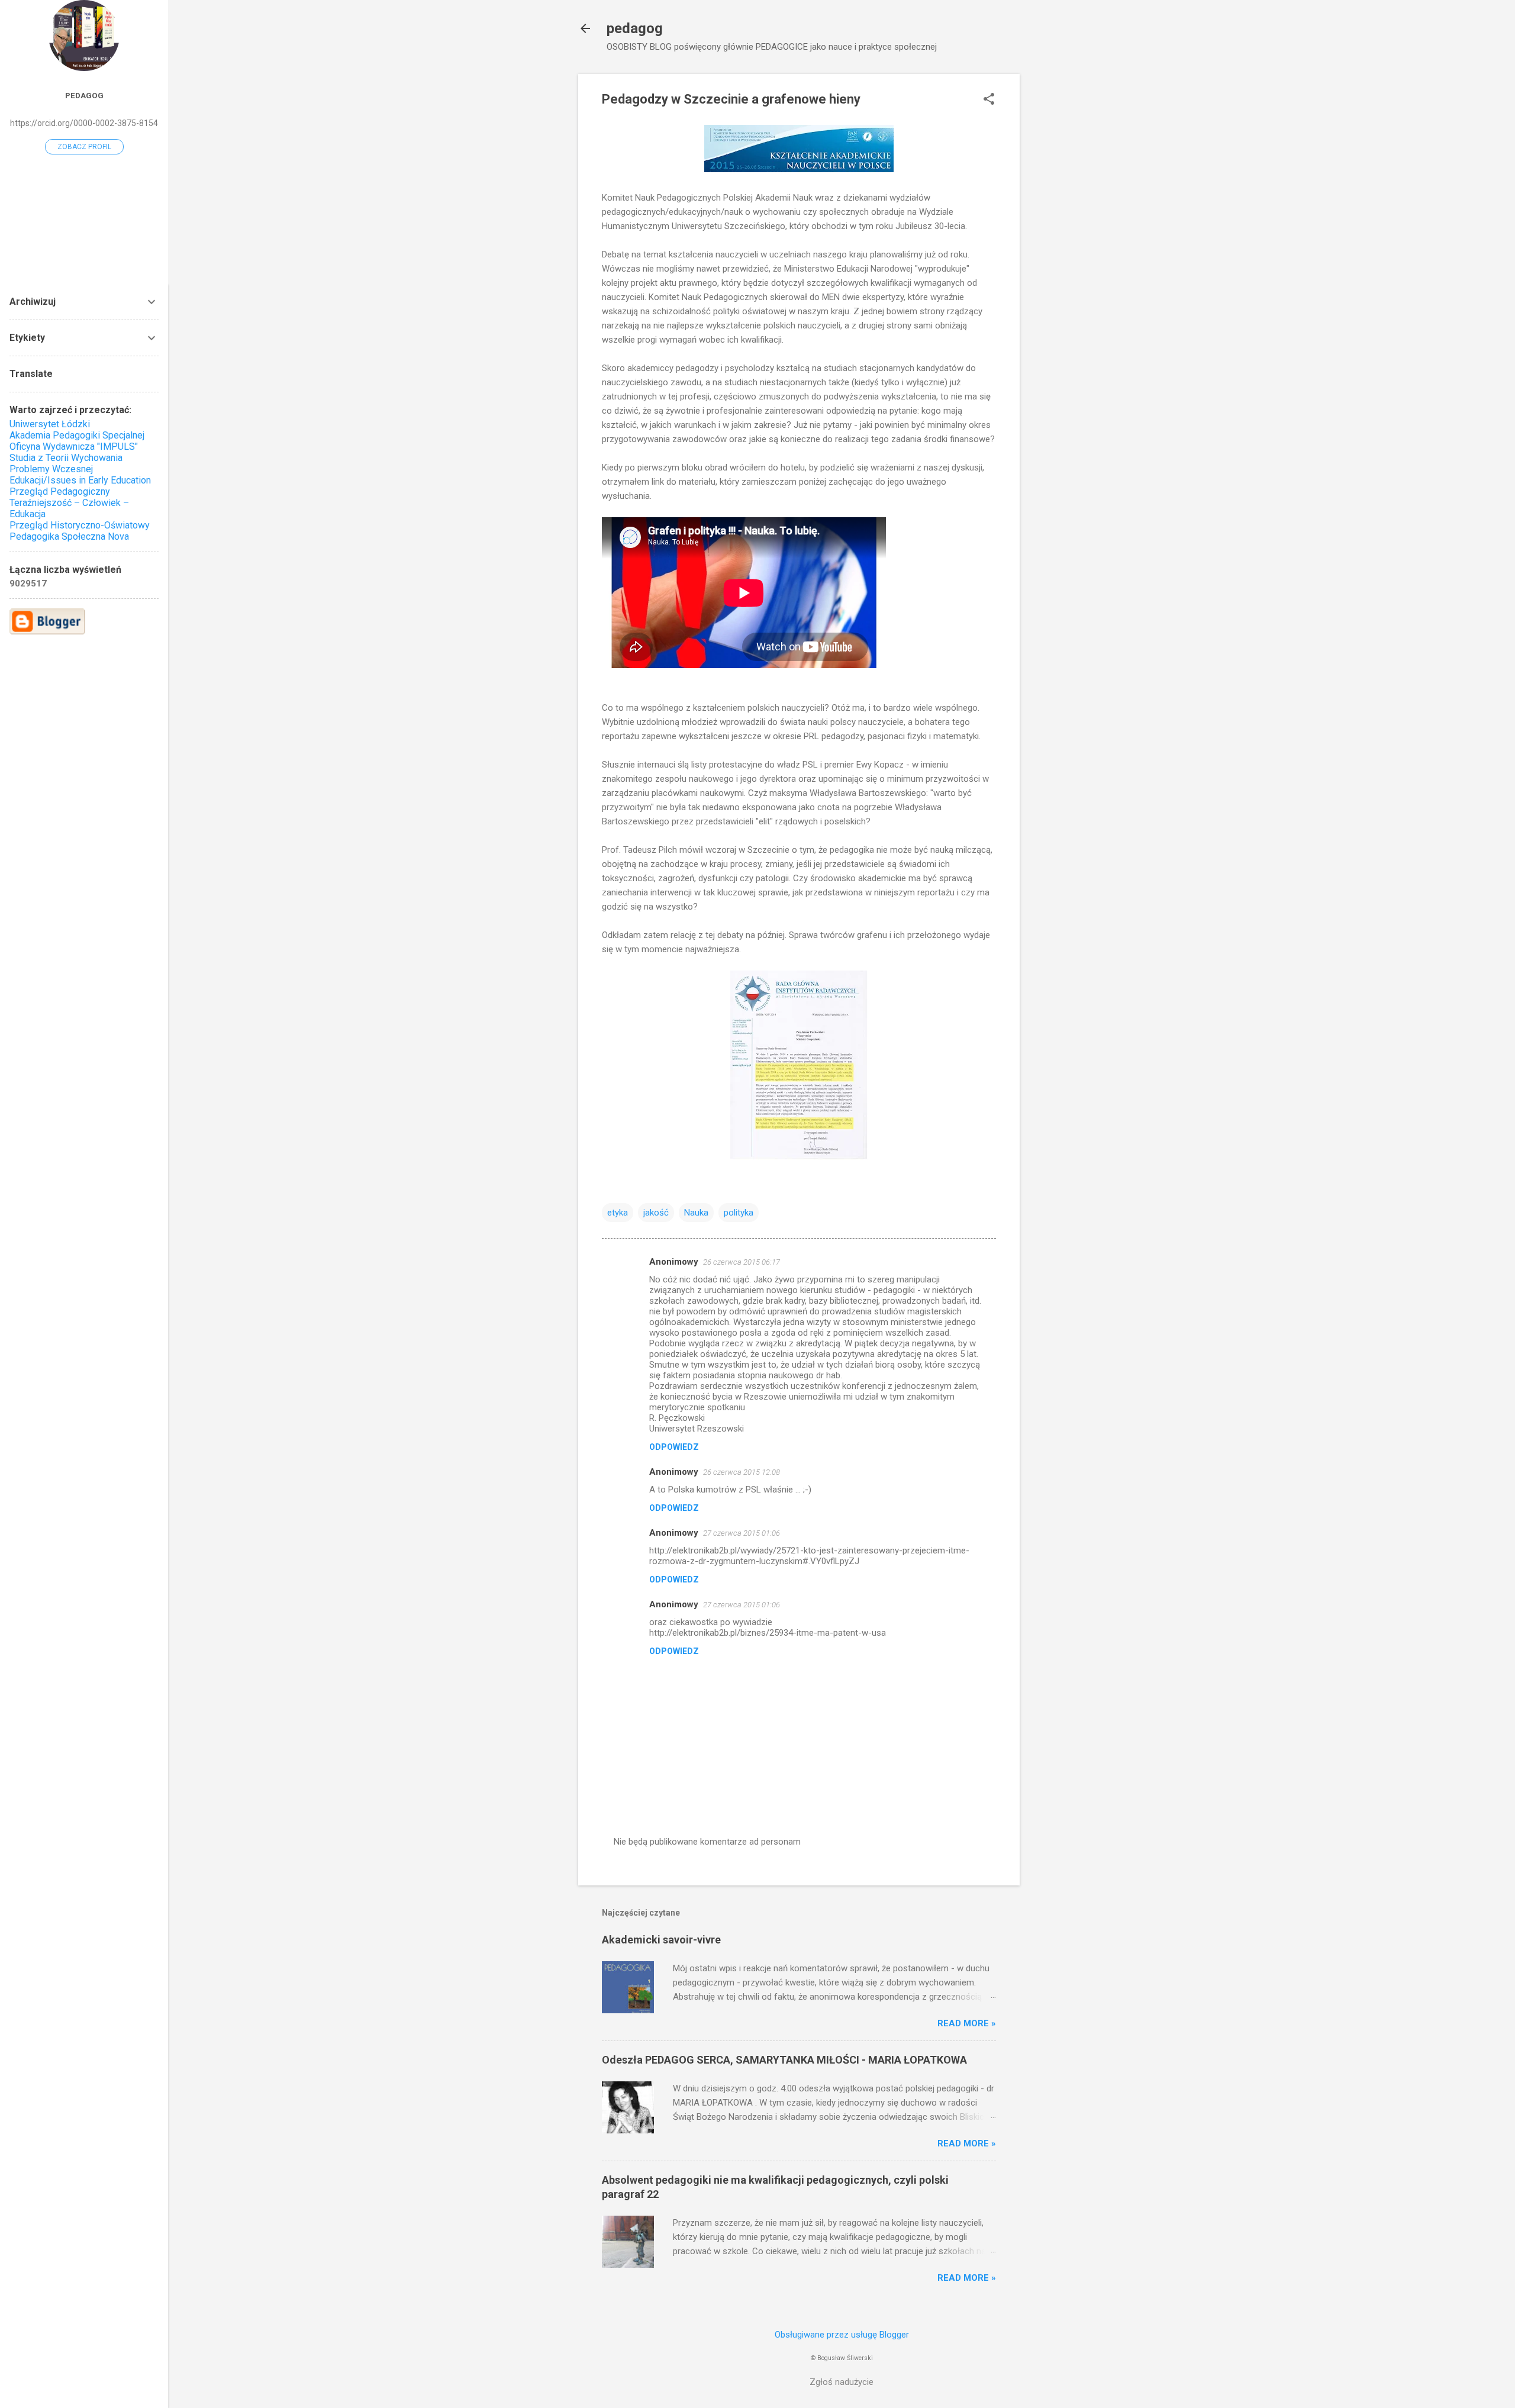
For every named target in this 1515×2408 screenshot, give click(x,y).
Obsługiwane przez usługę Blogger (842, 2335)
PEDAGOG (84, 95)
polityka (739, 1213)
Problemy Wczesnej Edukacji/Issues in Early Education (80, 475)
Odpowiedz (674, 1447)
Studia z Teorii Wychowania (66, 458)
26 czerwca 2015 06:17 (742, 1262)
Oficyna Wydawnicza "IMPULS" (74, 447)
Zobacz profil (84, 147)
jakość (656, 1213)
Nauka (696, 1213)
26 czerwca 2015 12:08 (742, 1472)
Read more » (967, 2023)
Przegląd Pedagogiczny (60, 491)
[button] (989, 100)
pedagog (635, 28)
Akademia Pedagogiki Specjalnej (77, 435)
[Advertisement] (1067, 252)
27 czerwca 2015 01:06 (742, 1533)
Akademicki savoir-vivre (661, 1940)
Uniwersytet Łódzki (50, 424)
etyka (618, 1213)
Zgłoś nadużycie (842, 2382)
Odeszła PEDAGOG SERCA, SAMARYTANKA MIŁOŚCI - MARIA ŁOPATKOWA (784, 2060)
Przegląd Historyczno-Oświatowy (80, 525)
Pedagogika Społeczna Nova (69, 536)
